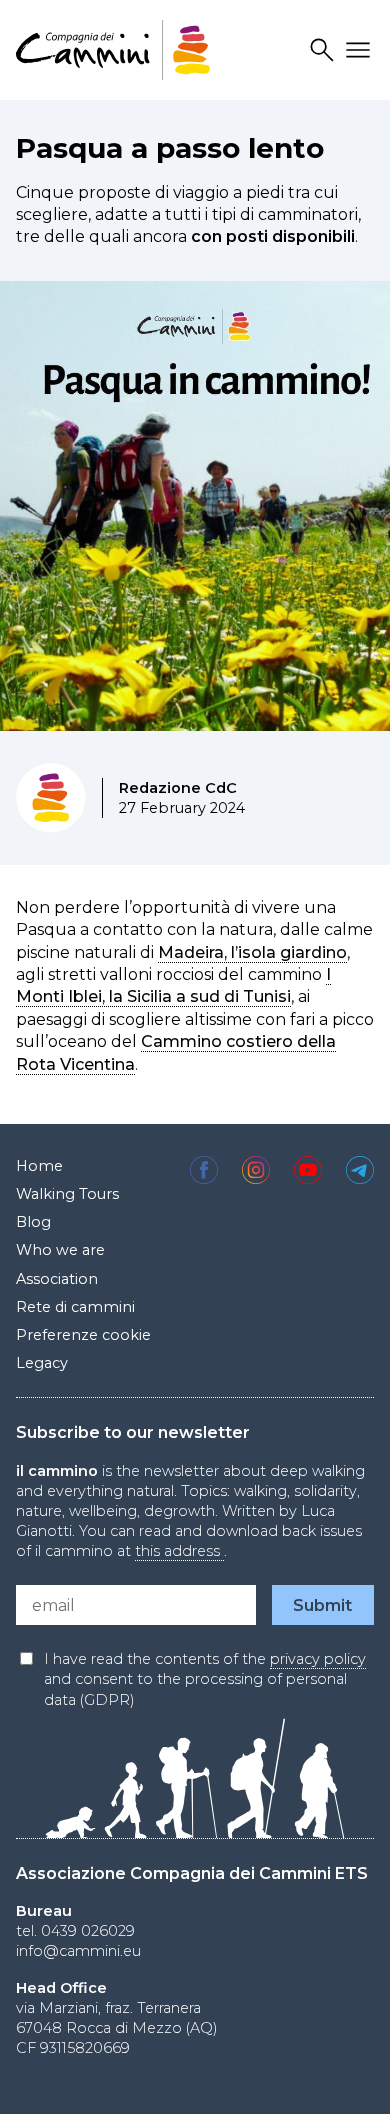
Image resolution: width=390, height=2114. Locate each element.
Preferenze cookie (83, 1335)
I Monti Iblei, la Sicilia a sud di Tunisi (173, 985)
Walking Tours (67, 1194)
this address (179, 1551)
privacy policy (318, 1659)
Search (325, 50)
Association (57, 1279)
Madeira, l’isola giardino (252, 952)
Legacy (42, 1363)
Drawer (361, 50)
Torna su (341, 2078)
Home (39, 1166)
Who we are (60, 1250)
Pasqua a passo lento (170, 148)
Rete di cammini (75, 1307)
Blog (33, 1222)
